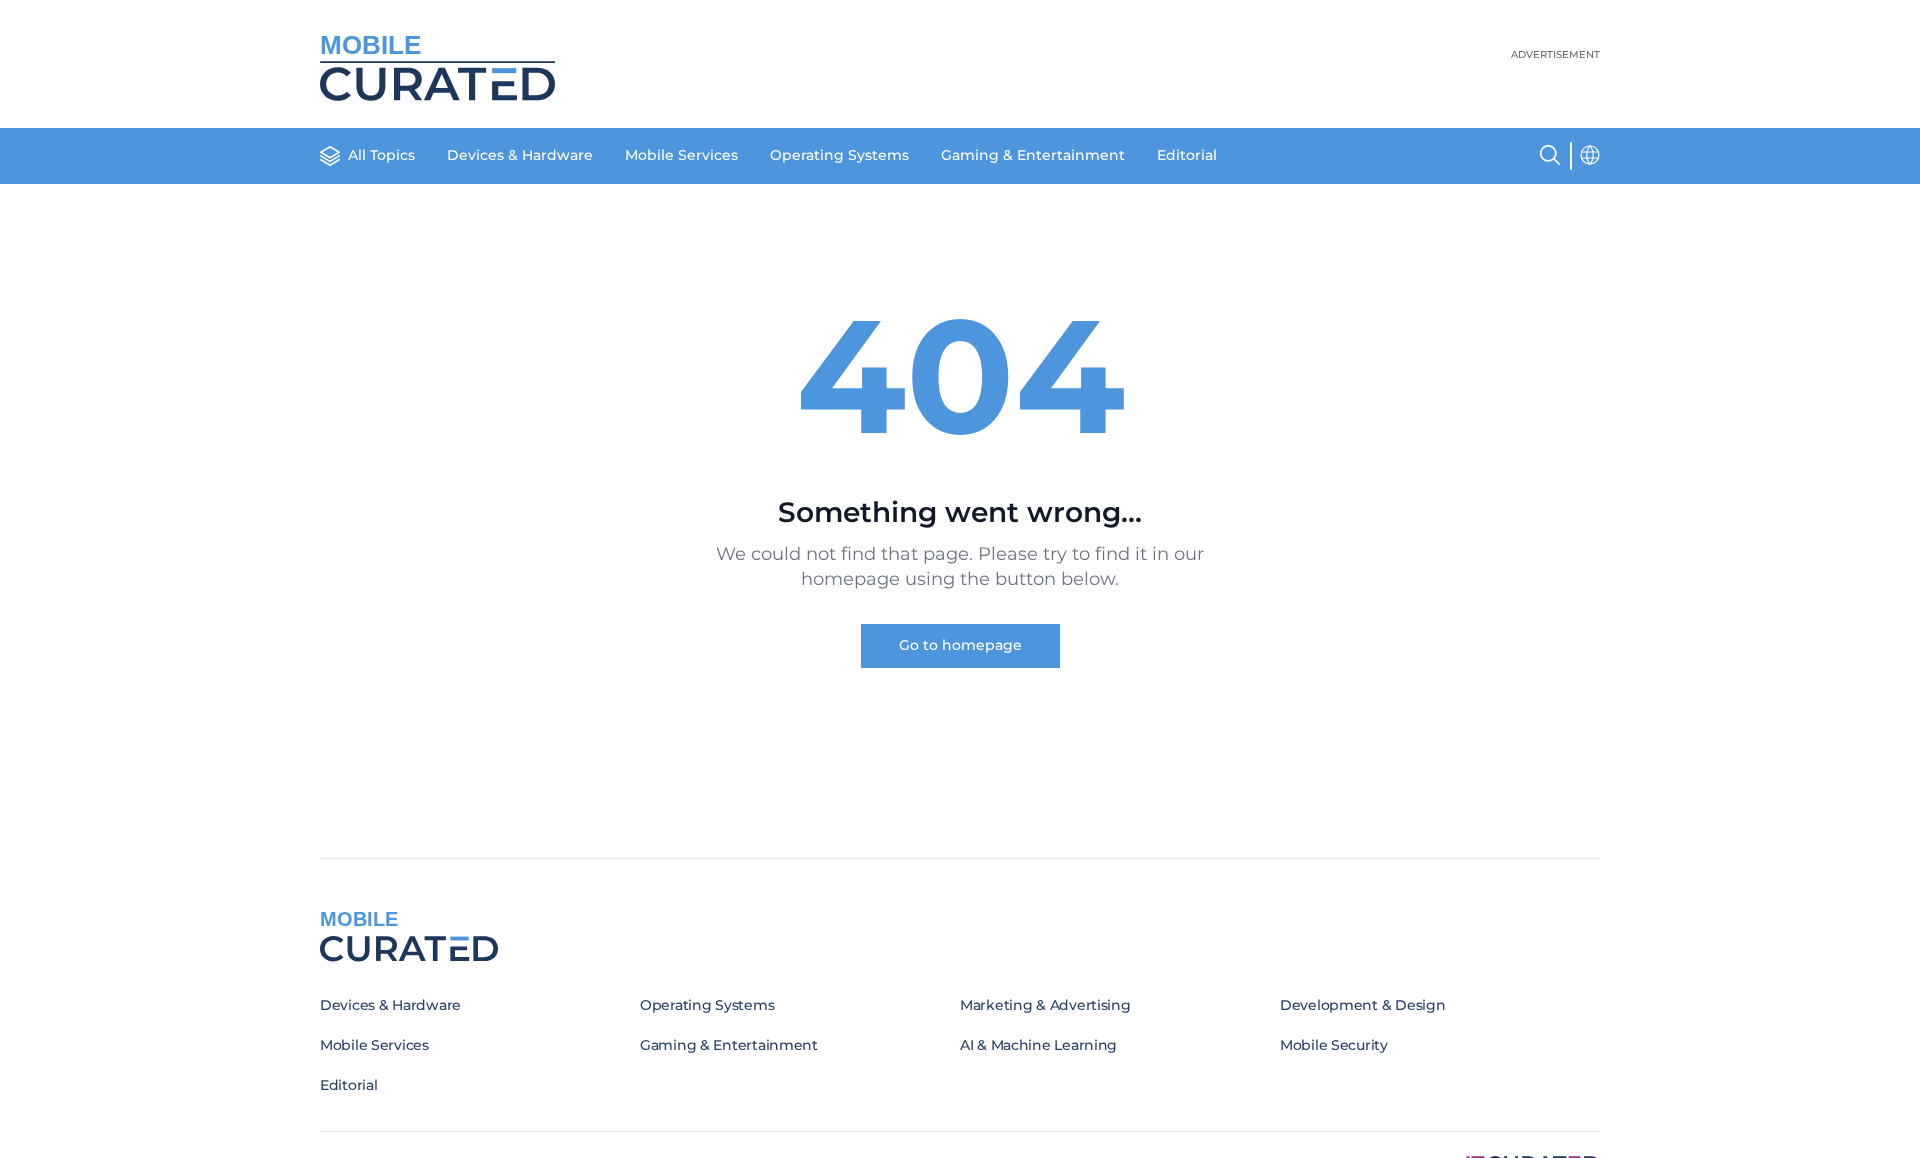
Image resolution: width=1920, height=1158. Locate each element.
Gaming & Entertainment (1033, 155)
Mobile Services (681, 155)
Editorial (1187, 155)
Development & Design (1362, 1005)
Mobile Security (1334, 1045)
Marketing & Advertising (1045, 1005)
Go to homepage (960, 645)
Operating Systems (839, 155)
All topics (381, 155)
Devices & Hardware (520, 155)
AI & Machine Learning (1038, 1045)
